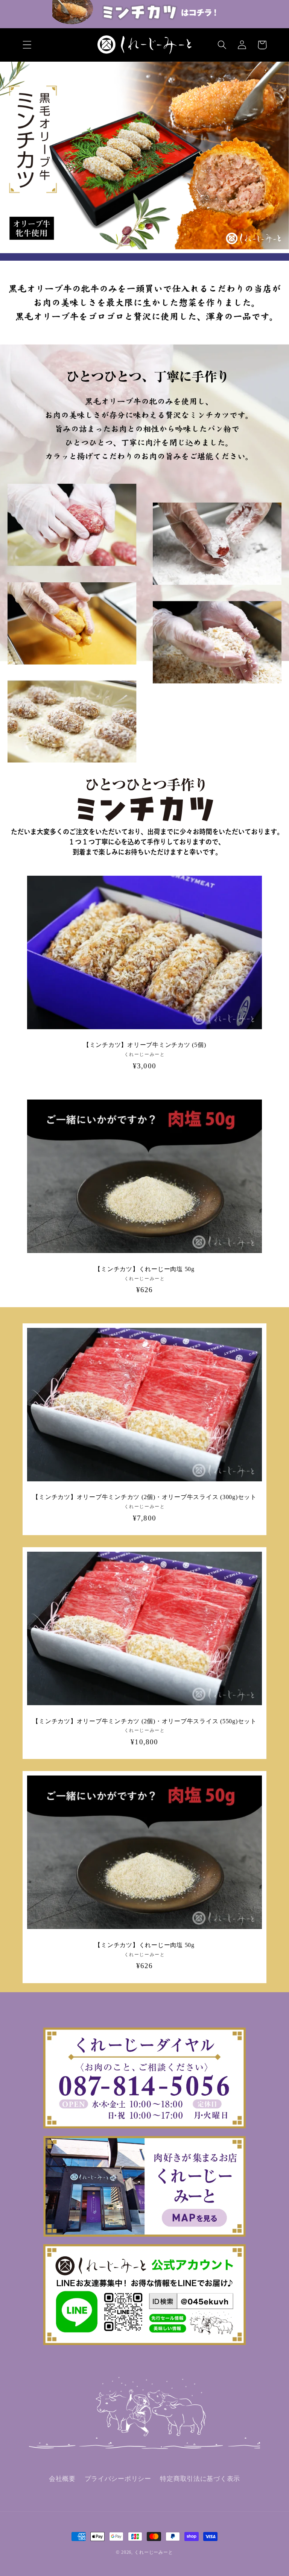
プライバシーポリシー (118, 2479)
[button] (27, 45)
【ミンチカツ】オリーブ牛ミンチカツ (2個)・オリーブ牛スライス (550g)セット (144, 1721)
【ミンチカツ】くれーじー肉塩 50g (144, 1269)
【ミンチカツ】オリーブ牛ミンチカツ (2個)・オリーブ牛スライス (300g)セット (144, 1497)
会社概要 (62, 2479)
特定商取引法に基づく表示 (200, 2479)
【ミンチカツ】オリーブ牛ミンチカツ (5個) (145, 1045)
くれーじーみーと (154, 2552)
